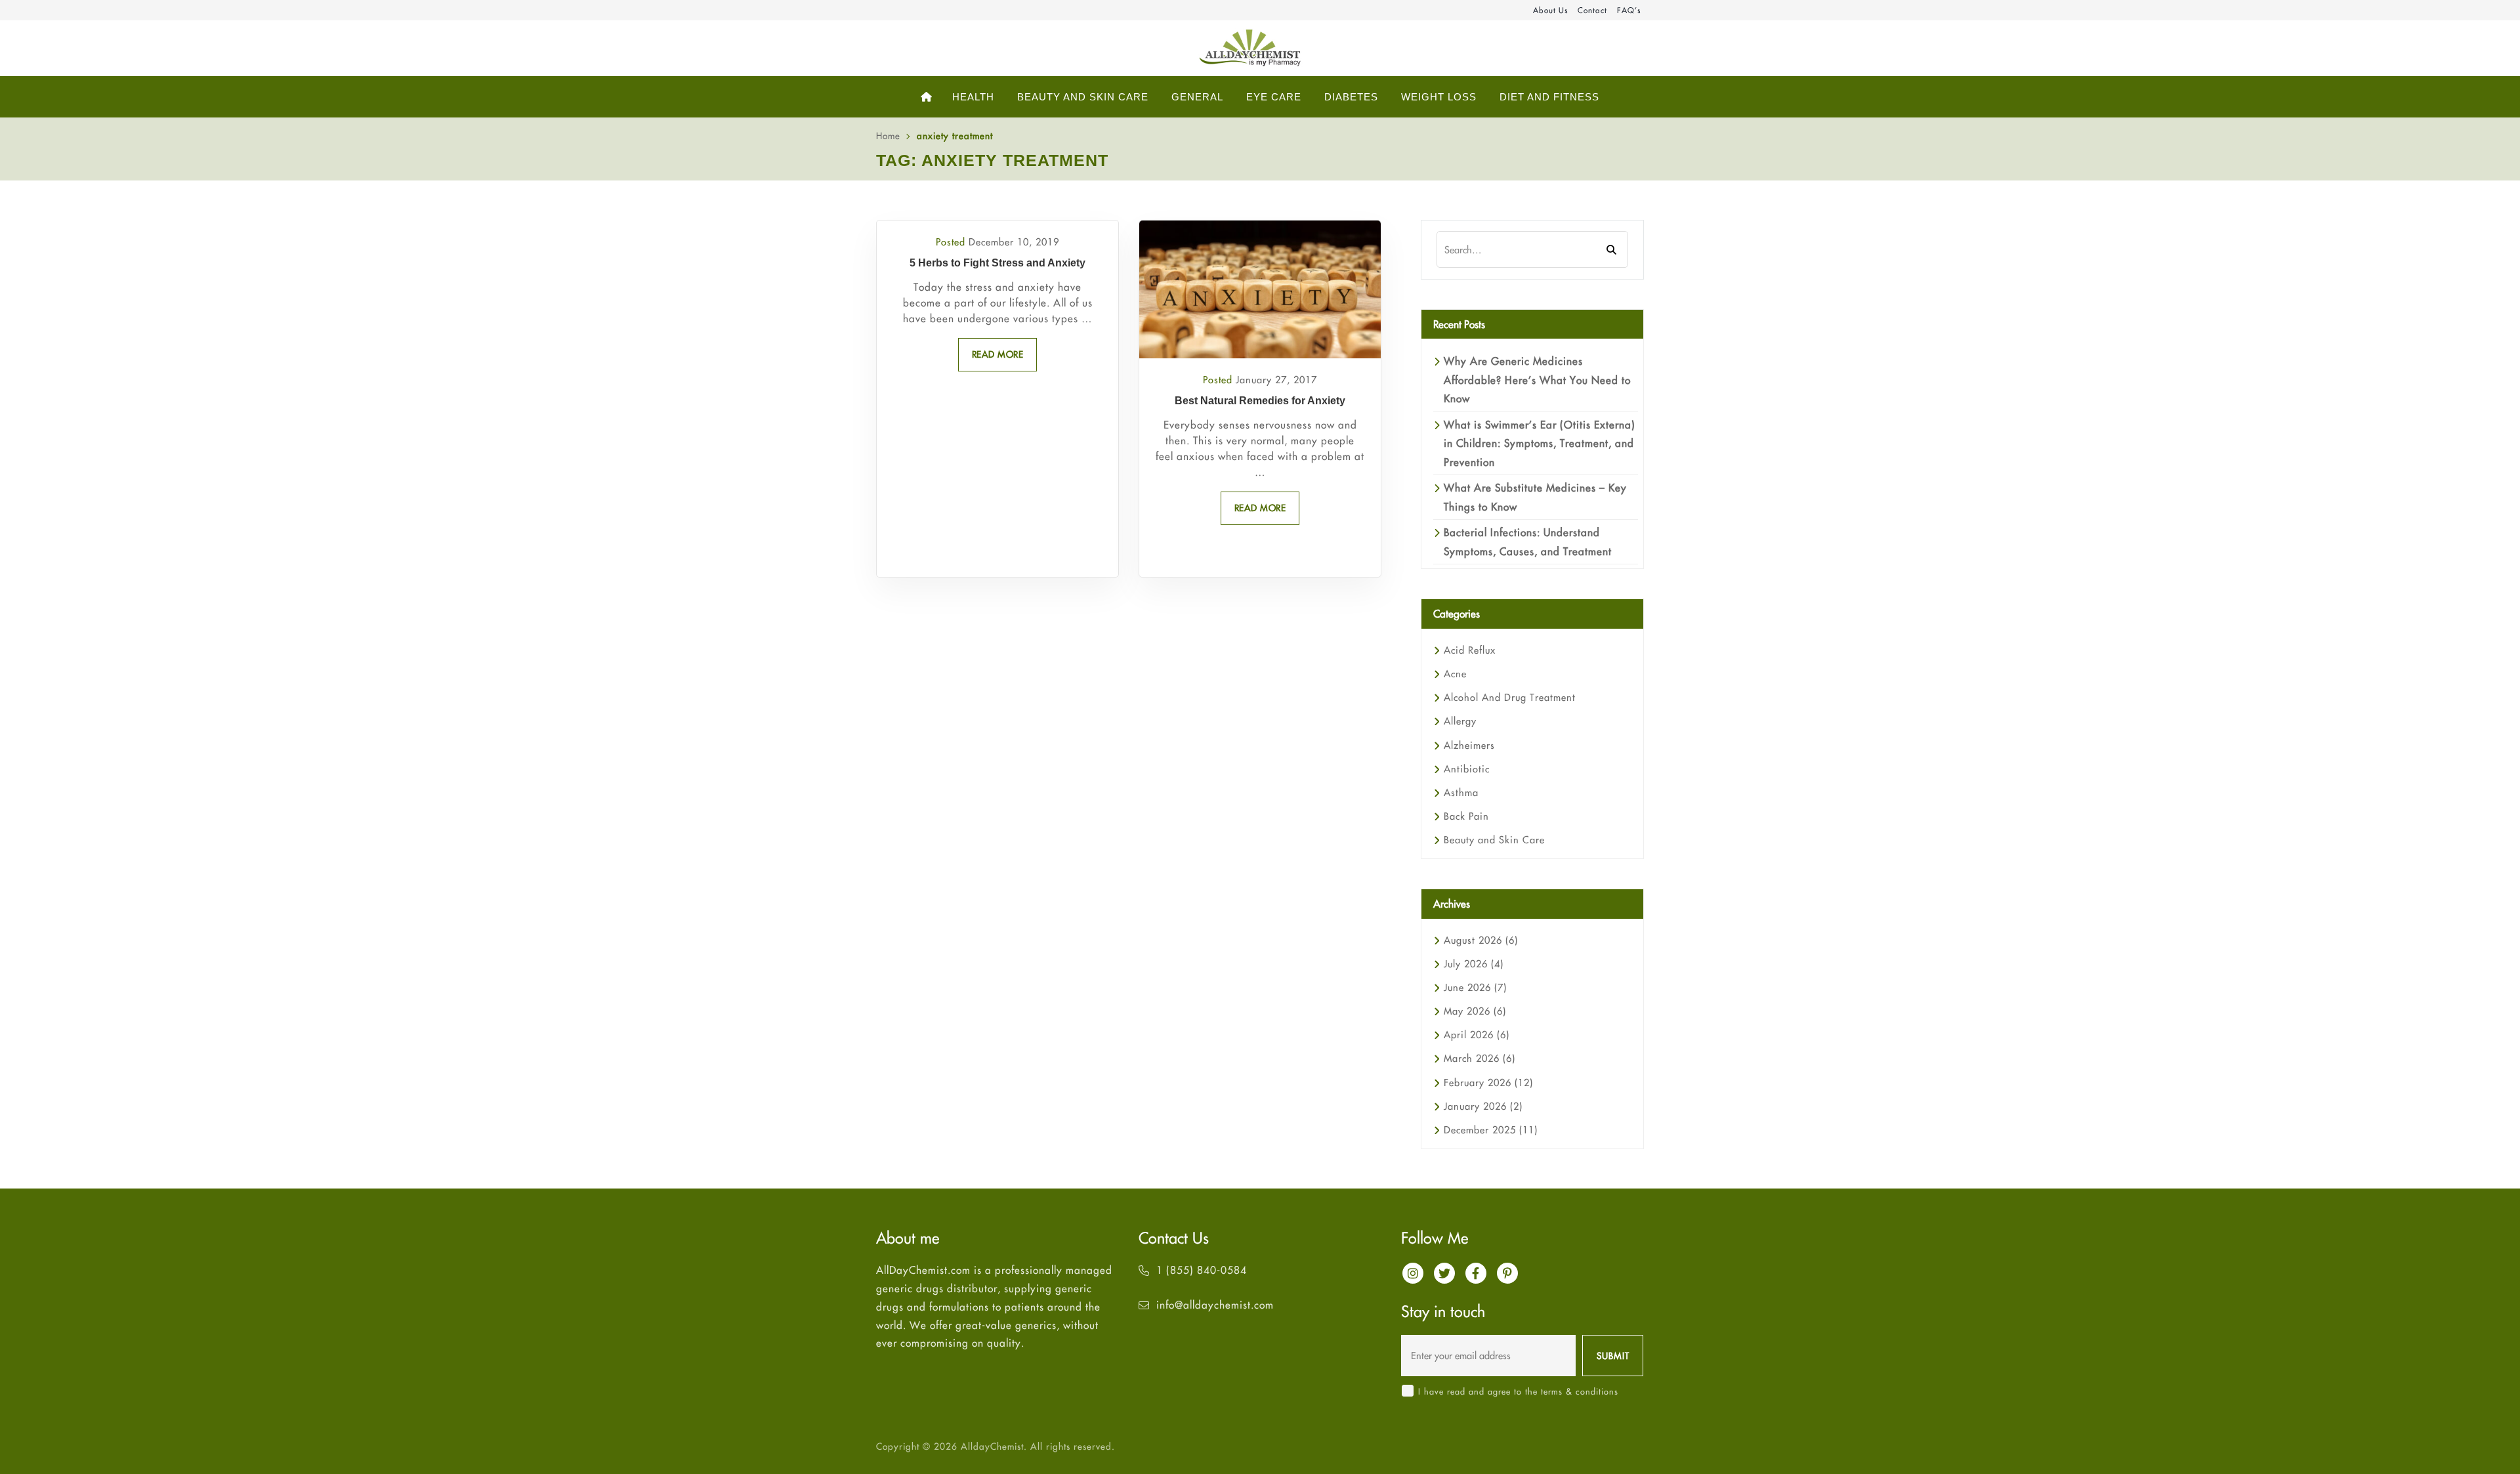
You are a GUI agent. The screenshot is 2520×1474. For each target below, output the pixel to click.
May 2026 (1475, 1011)
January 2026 (1483, 1106)
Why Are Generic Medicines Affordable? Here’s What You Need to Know (1537, 380)
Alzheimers (1469, 745)
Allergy (1460, 721)
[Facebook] (1476, 1273)
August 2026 (1481, 940)
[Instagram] (1413, 1273)
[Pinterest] (1507, 1273)
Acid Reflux (1470, 650)
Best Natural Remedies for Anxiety (1260, 401)
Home (888, 136)
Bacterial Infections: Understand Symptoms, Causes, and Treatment (1528, 541)
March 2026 (1480, 1058)
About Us (1550, 10)
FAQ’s (1629, 10)
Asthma (1461, 792)
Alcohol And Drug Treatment (1510, 697)
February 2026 (1488, 1083)
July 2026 (1474, 964)
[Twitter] (1444, 1273)
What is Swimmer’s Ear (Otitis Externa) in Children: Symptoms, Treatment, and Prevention (1540, 443)
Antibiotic (1467, 769)
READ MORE (998, 354)
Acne (1455, 674)
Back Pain (1466, 816)
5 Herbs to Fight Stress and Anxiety (997, 263)
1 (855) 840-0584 (1202, 1270)
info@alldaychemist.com (1215, 1305)
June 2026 (1475, 987)
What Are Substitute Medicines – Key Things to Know (1535, 497)
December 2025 (1491, 1130)
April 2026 (1477, 1035)
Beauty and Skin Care (1494, 840)
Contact (1592, 10)
